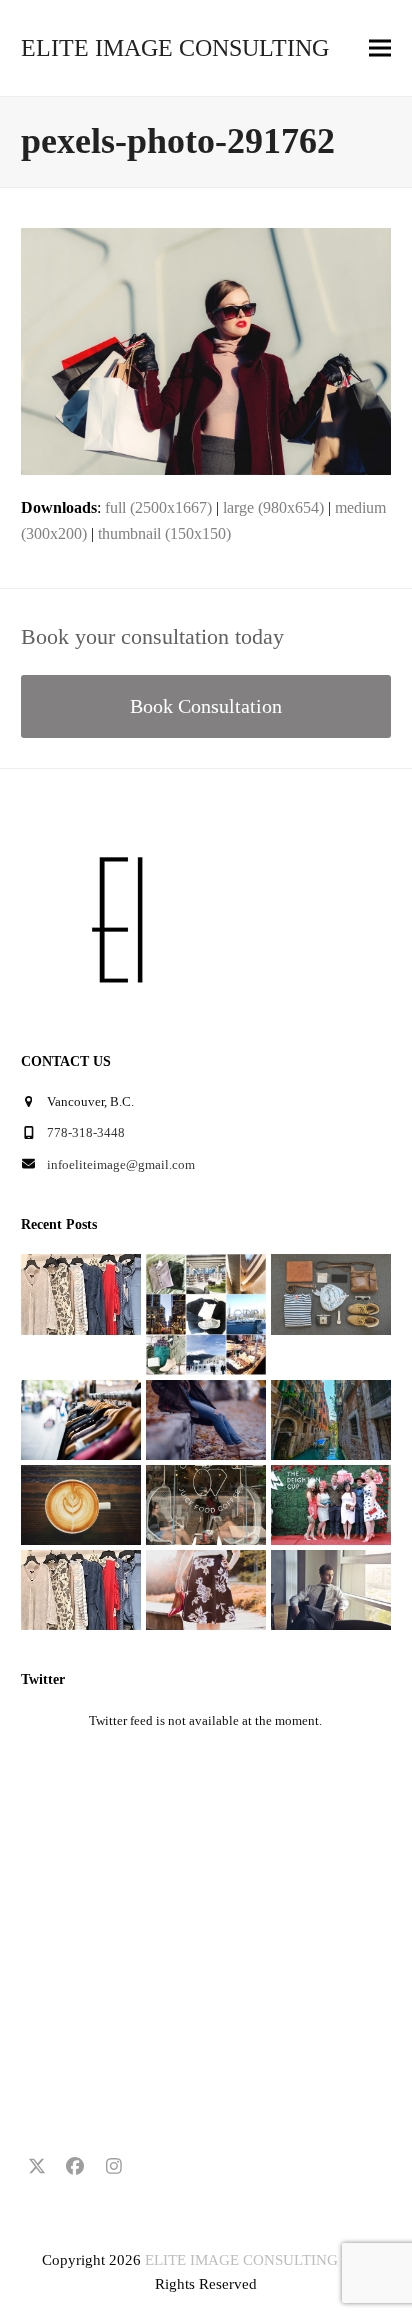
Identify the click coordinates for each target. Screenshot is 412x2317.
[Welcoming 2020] (81, 1293)
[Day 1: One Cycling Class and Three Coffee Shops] (81, 1503)
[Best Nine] (331, 1293)
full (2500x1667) (158, 507)
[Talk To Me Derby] (331, 1503)
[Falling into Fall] (206, 1418)
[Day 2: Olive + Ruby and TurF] (206, 1503)
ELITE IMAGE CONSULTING (175, 48)
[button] (380, 48)
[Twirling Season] (206, 1588)
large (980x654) (273, 507)
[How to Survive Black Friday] (81, 1418)
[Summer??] (81, 1588)
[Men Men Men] (331, 1588)
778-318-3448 (86, 1132)
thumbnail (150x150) (164, 533)
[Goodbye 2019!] (206, 1313)
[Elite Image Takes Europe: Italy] (331, 1418)
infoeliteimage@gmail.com (121, 1164)
